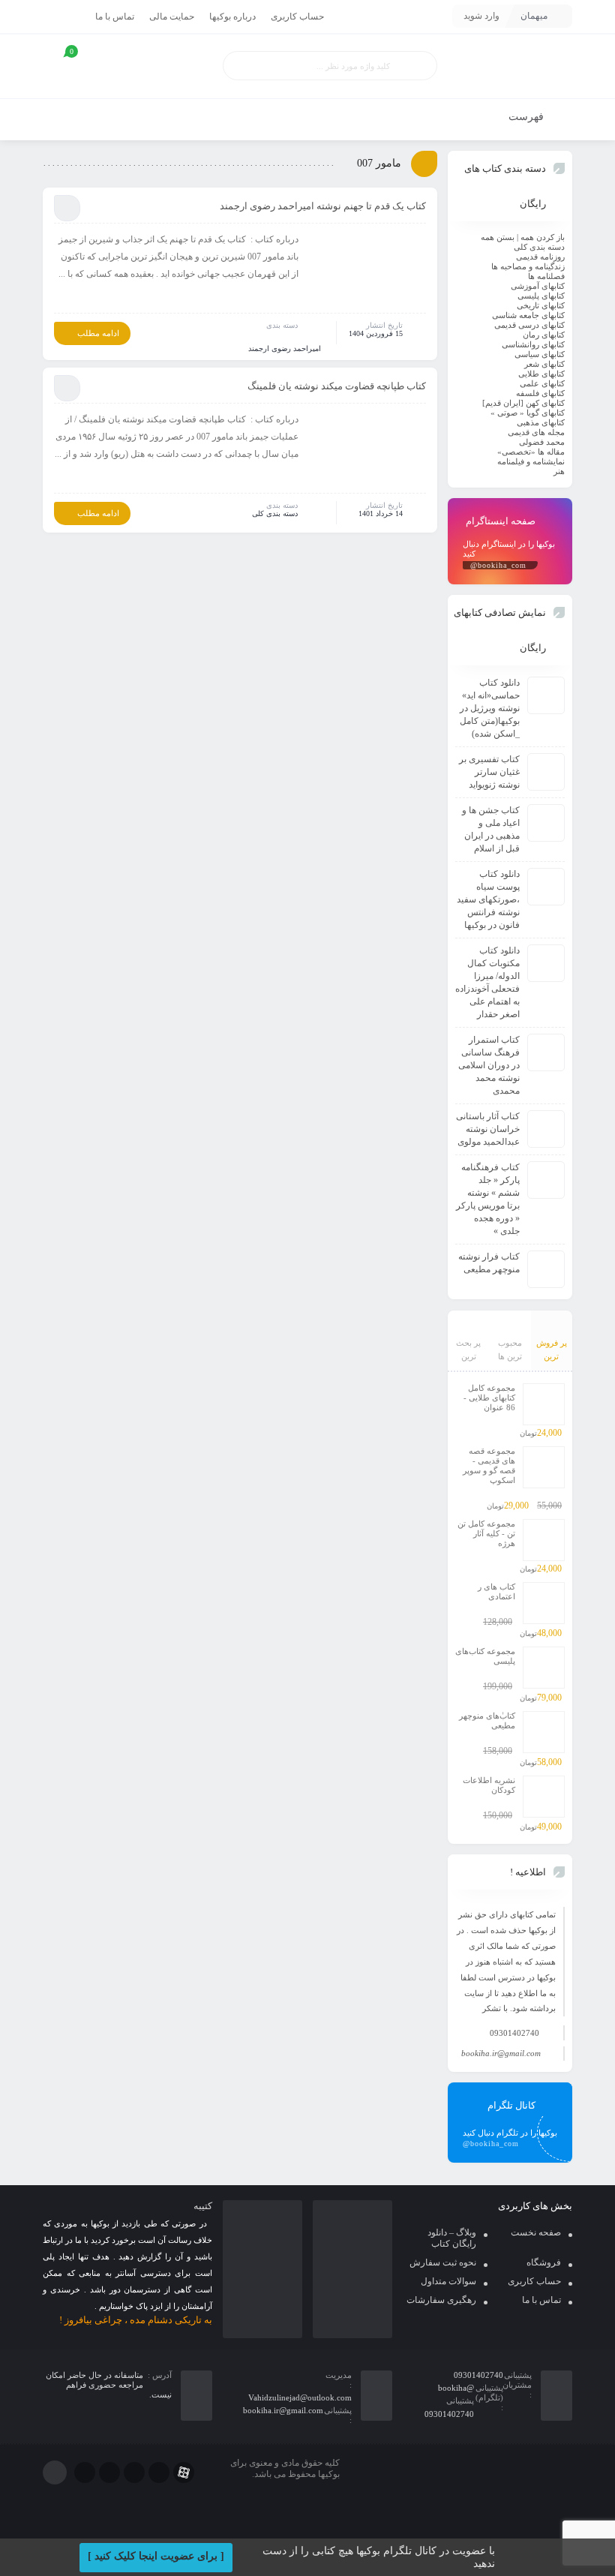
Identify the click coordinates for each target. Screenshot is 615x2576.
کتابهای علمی (542, 383)
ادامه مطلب (98, 333)
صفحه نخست (536, 2232)
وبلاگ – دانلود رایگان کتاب (452, 2238)
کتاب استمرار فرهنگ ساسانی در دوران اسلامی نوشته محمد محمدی (489, 1065)
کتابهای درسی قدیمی (529, 325)
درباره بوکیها (232, 17)
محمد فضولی (542, 442)
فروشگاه (544, 2262)
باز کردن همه (543, 237)
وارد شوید (481, 16)
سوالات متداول (448, 2281)
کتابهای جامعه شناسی (528, 315)
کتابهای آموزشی (538, 286)
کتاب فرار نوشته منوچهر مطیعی (489, 1263)
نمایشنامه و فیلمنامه (531, 461)
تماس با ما (115, 17)
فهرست (528, 117)
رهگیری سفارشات (441, 2300)
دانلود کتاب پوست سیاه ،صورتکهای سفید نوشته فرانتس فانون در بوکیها (488, 899)
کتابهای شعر (544, 364)
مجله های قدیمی (536, 432)
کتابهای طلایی (541, 374)
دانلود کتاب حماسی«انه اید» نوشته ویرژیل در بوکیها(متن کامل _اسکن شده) (490, 708)
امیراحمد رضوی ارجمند (285, 348)
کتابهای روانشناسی (533, 344)
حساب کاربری (297, 17)
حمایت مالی (172, 17)
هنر (559, 471)
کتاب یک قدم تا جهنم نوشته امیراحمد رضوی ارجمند (323, 206)
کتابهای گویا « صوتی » (528, 413)
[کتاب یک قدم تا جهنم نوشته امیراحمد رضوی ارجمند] (367, 271)
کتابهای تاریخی (541, 305)
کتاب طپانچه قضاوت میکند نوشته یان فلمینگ (337, 386)
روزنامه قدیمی (540, 257)
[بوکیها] (510, 66)
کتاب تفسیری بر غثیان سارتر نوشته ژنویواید (489, 772)
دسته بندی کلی (275, 513)
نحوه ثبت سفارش (443, 2262)
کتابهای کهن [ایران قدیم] (523, 403)
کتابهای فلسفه (540, 393)
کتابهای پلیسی (541, 296)
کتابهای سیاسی (540, 354)
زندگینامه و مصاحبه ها (528, 266)
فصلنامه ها (546, 276)
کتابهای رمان (544, 335)
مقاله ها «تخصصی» (531, 452)
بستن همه (498, 237)
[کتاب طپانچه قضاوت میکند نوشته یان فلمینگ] (367, 451)
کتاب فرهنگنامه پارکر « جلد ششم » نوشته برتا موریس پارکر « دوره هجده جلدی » (488, 1199)
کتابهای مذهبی (541, 422)
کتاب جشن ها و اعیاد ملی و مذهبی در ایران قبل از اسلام (491, 829)
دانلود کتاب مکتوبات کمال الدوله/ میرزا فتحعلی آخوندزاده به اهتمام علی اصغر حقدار (487, 982)
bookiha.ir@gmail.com (501, 2053)
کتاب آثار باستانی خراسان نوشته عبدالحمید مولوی (488, 1129)
